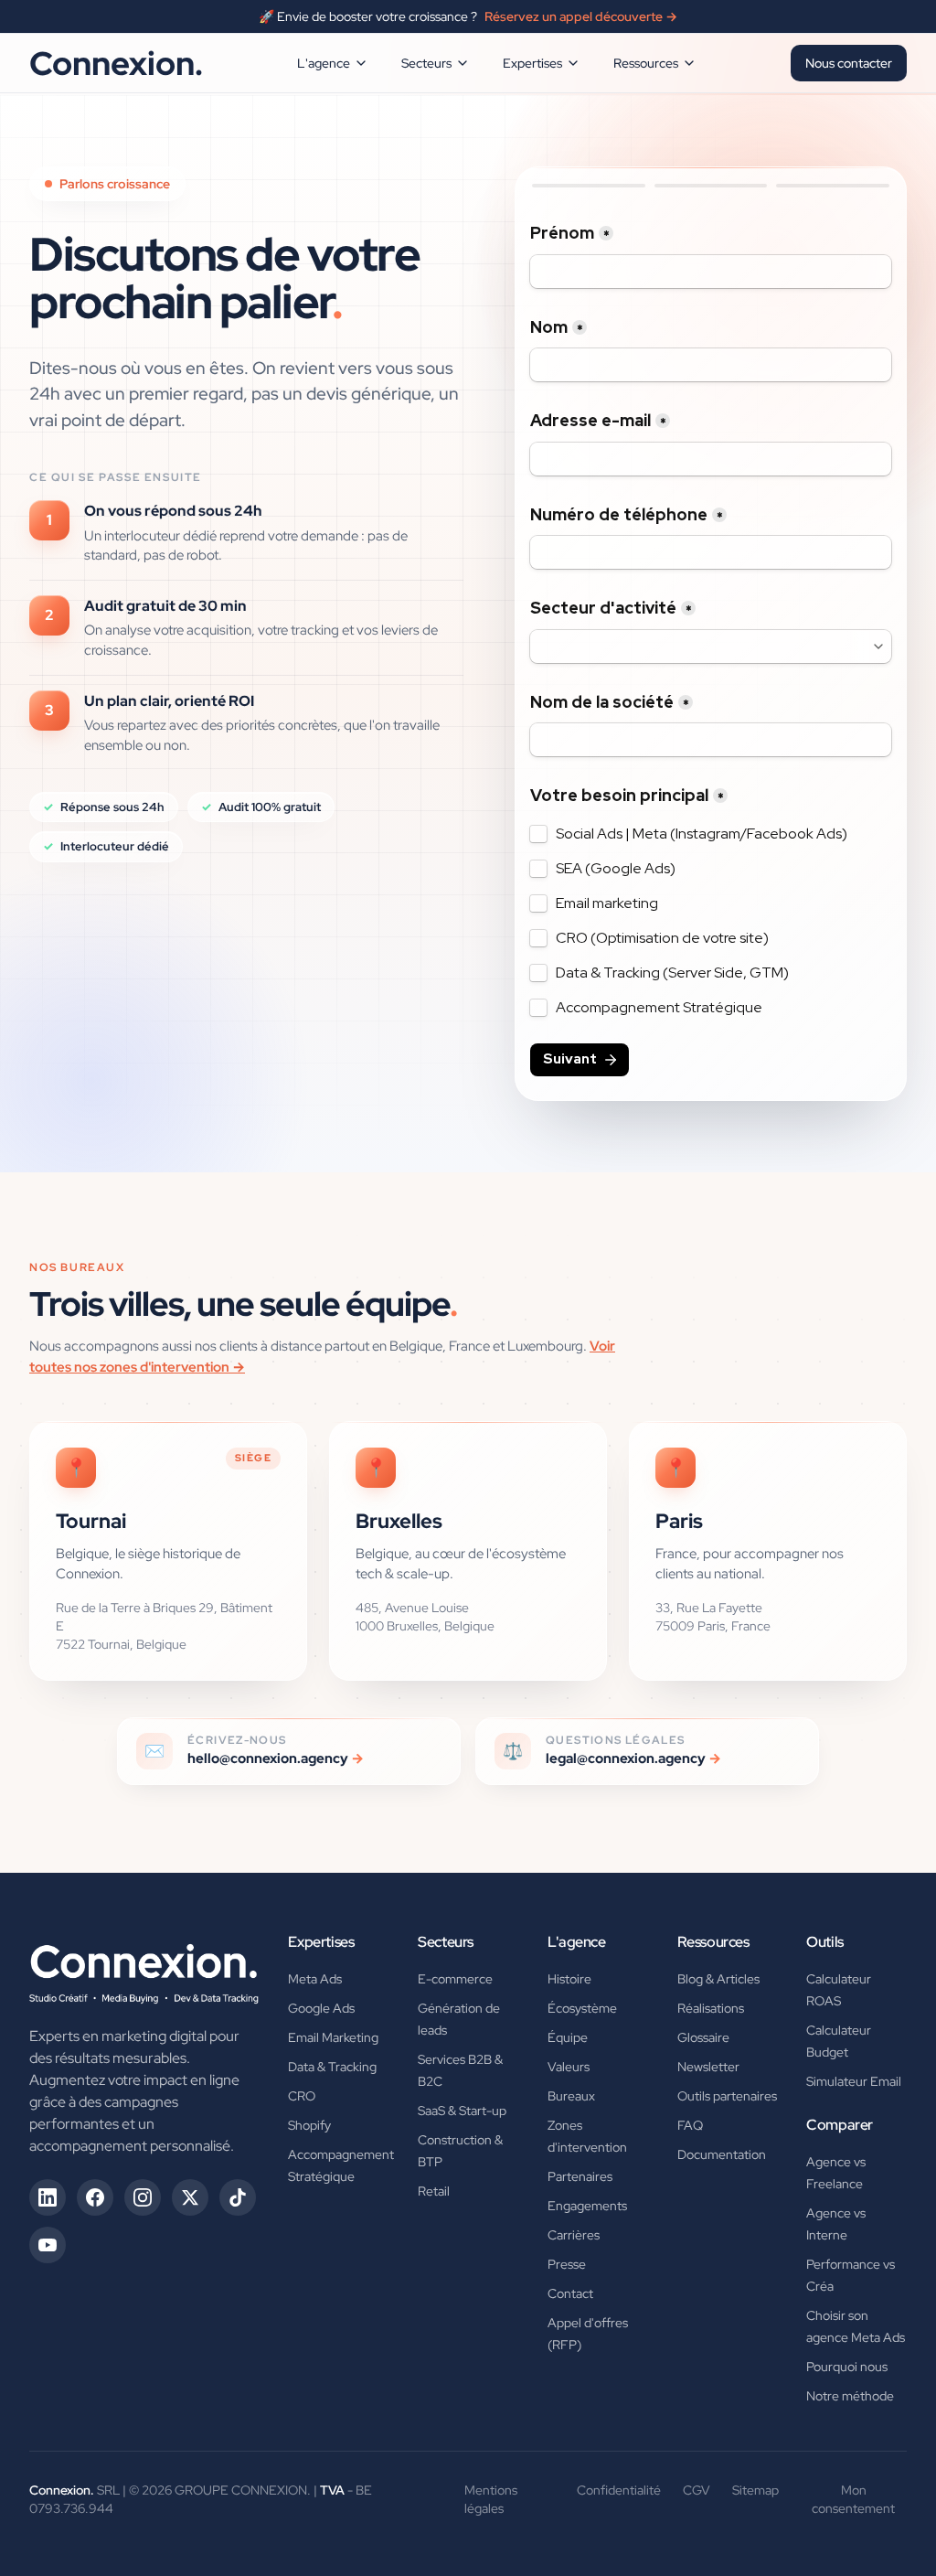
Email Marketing (333, 2037)
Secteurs (426, 63)
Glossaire (703, 2037)
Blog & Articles (718, 1979)
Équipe (568, 2037)
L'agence (324, 63)
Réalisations (711, 2008)
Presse (567, 2264)
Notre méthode (850, 2396)
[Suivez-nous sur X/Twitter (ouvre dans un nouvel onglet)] (190, 2197)
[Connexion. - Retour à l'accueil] (144, 1968)
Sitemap (755, 2490)
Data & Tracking (332, 2067)
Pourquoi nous (847, 2367)
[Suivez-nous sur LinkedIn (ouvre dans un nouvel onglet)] (48, 2197)
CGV (697, 2490)
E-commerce (455, 1979)
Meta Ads (315, 1979)
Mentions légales (491, 2499)
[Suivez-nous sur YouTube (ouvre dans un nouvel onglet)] (48, 2245)
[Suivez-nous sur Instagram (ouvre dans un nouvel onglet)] (143, 2197)
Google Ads (321, 2008)
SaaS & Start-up (462, 2111)
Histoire (569, 1979)
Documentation (722, 2154)
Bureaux (571, 2096)
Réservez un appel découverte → (581, 16)
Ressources (646, 63)
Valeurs (569, 2067)
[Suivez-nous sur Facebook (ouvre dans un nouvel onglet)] (95, 2197)
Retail (434, 2191)
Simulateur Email (854, 2081)
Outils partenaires (727, 2096)
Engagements (587, 2206)
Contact (570, 2293)
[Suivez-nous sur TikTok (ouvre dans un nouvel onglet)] (238, 2197)
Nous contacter (849, 63)
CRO (302, 2096)
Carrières (574, 2235)
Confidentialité (619, 2490)
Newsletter (708, 2067)
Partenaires (580, 2176)
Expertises (532, 63)
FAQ (690, 2125)
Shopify (309, 2125)
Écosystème (582, 2008)
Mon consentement (853, 2499)
